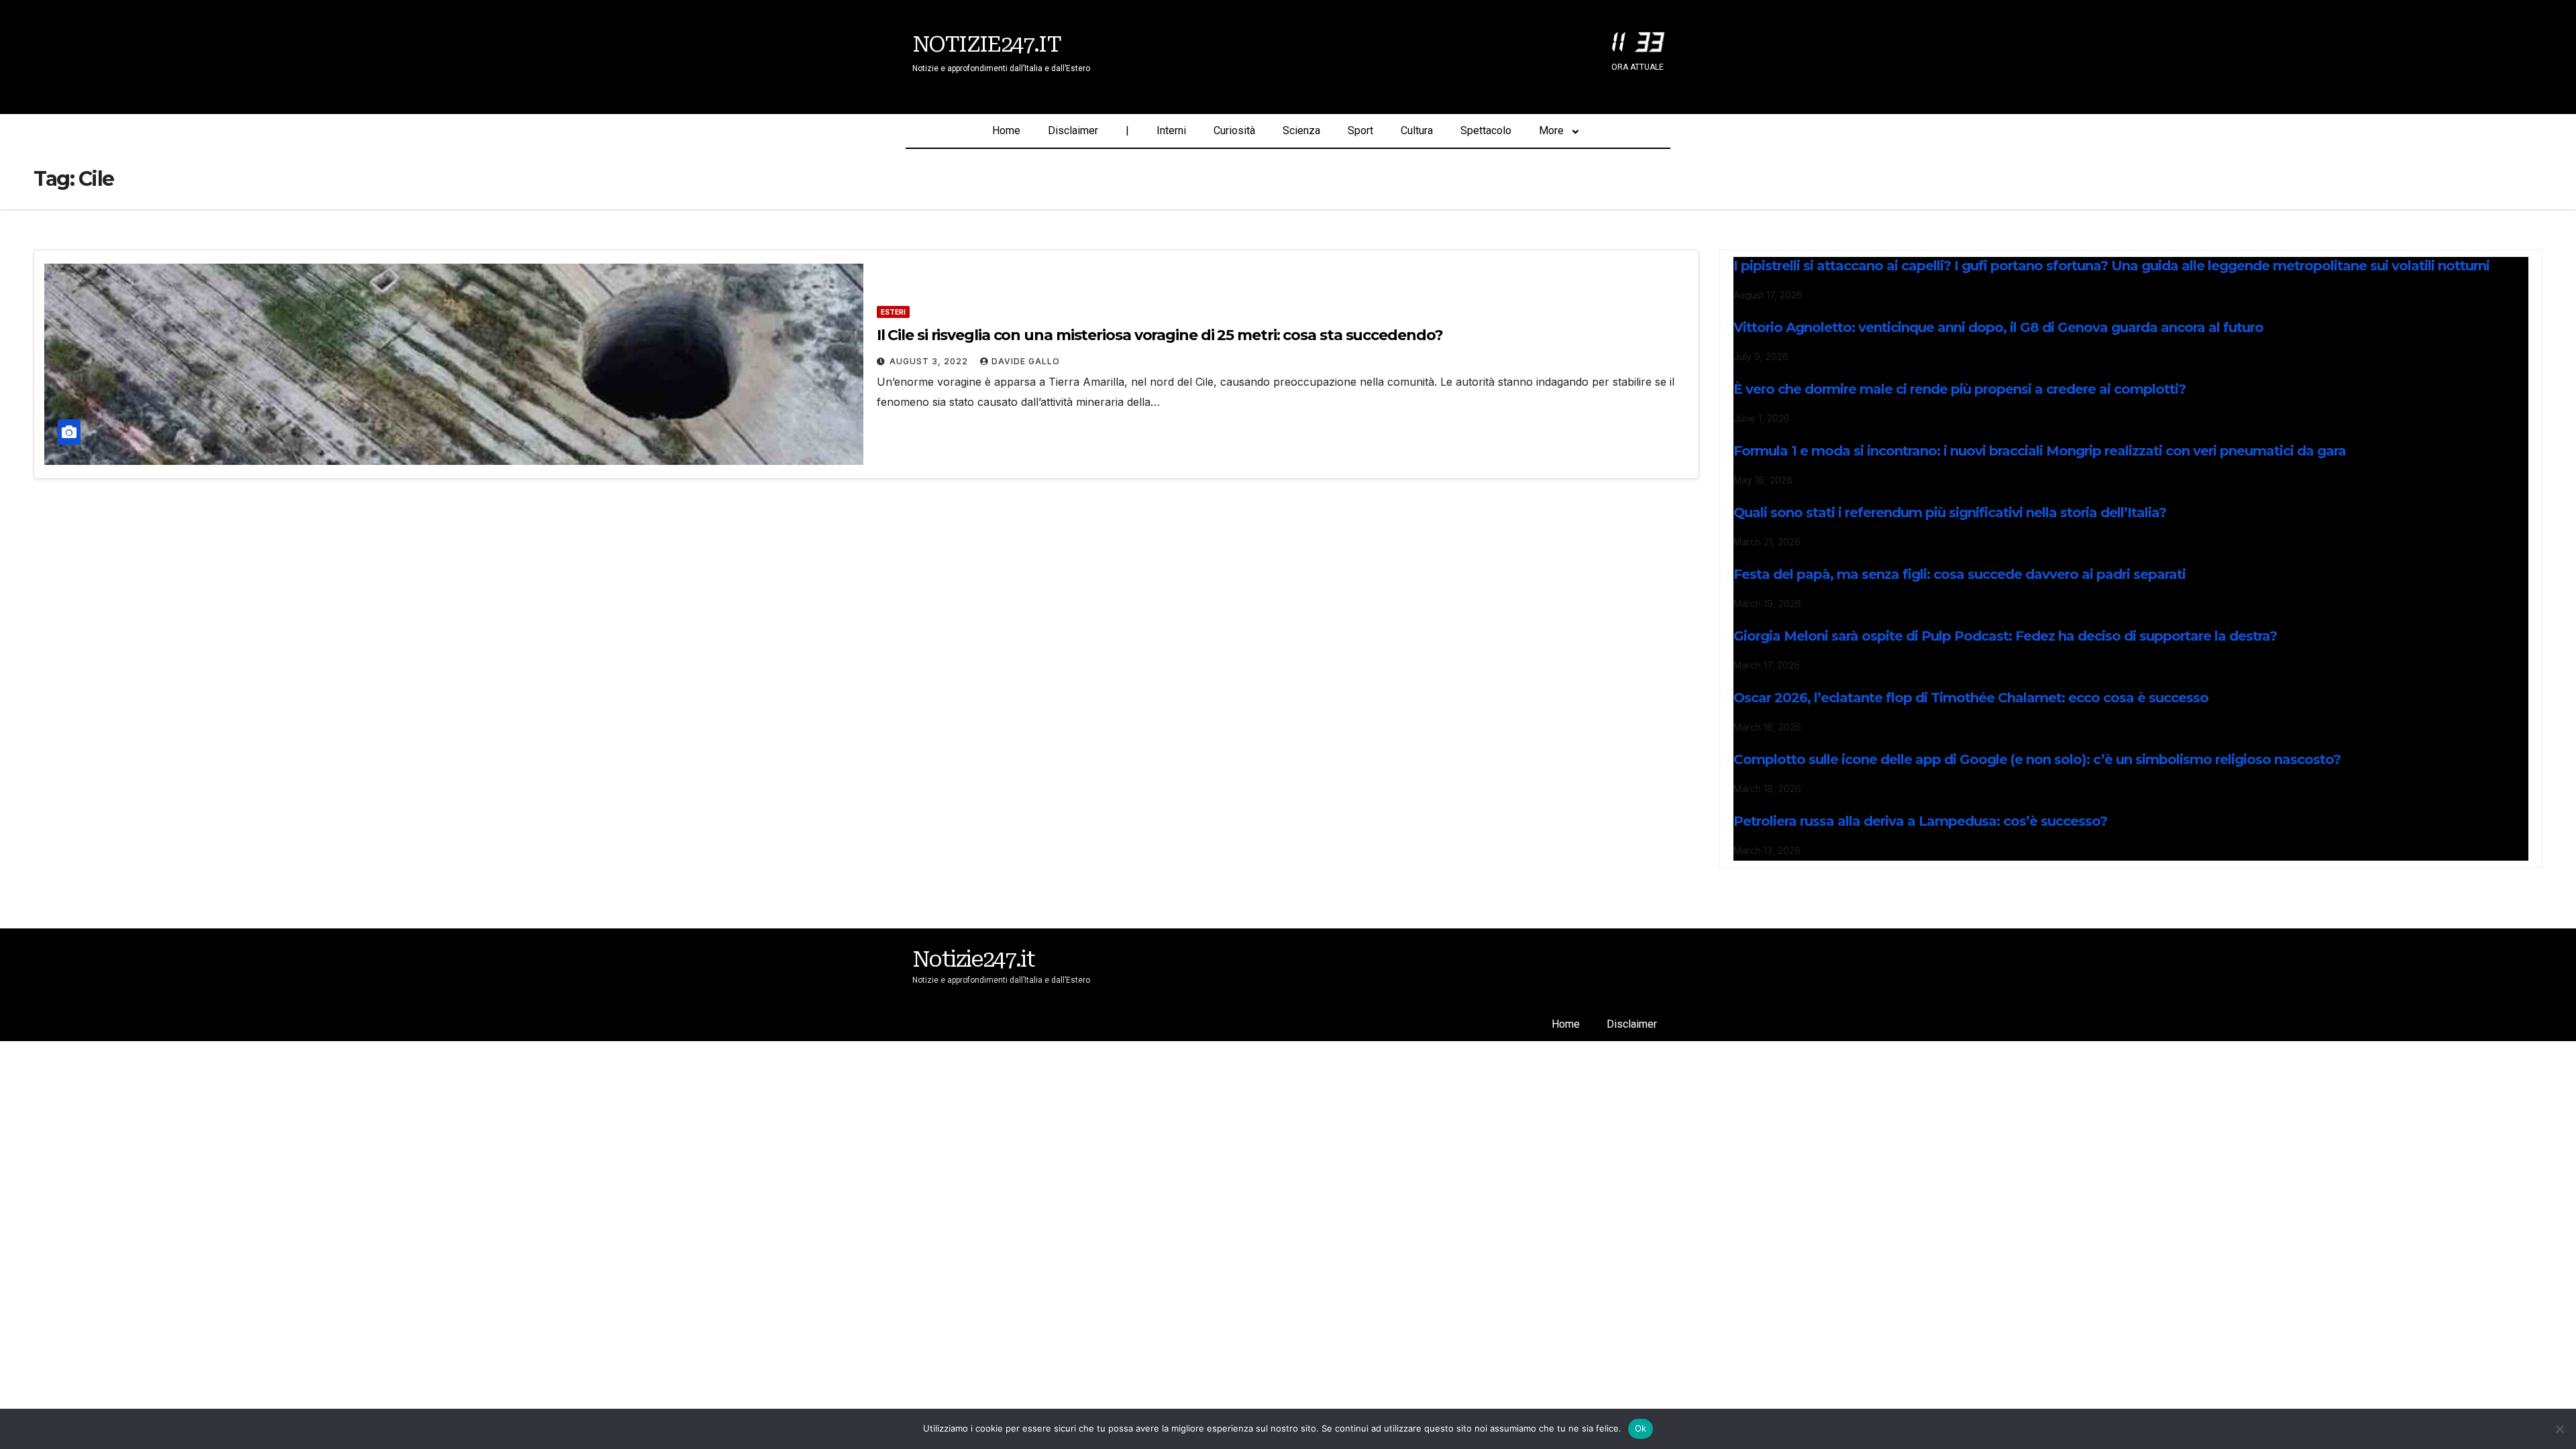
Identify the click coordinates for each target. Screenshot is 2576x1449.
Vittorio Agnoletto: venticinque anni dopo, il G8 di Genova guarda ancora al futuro (1998, 327)
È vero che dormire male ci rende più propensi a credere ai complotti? (1960, 389)
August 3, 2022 (930, 361)
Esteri (893, 312)
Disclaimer (1073, 130)
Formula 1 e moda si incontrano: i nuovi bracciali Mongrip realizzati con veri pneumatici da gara (2040, 451)
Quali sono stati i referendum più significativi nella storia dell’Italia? (1950, 513)
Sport (1360, 130)
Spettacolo (1486, 130)
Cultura (1417, 130)
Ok (1641, 1428)
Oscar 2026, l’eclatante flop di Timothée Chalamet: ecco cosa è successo (1971, 698)
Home (1006, 130)
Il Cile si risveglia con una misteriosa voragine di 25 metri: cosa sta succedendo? (1160, 335)
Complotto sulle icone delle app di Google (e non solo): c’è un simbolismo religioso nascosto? (2037, 759)
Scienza (1301, 130)
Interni (1171, 130)
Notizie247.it (986, 44)
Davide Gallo (1026, 361)
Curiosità (1234, 130)
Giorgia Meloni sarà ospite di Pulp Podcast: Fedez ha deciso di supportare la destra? (2005, 636)
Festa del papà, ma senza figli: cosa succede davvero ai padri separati (1960, 574)
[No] (2559, 1429)
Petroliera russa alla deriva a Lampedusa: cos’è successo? (1920, 821)
